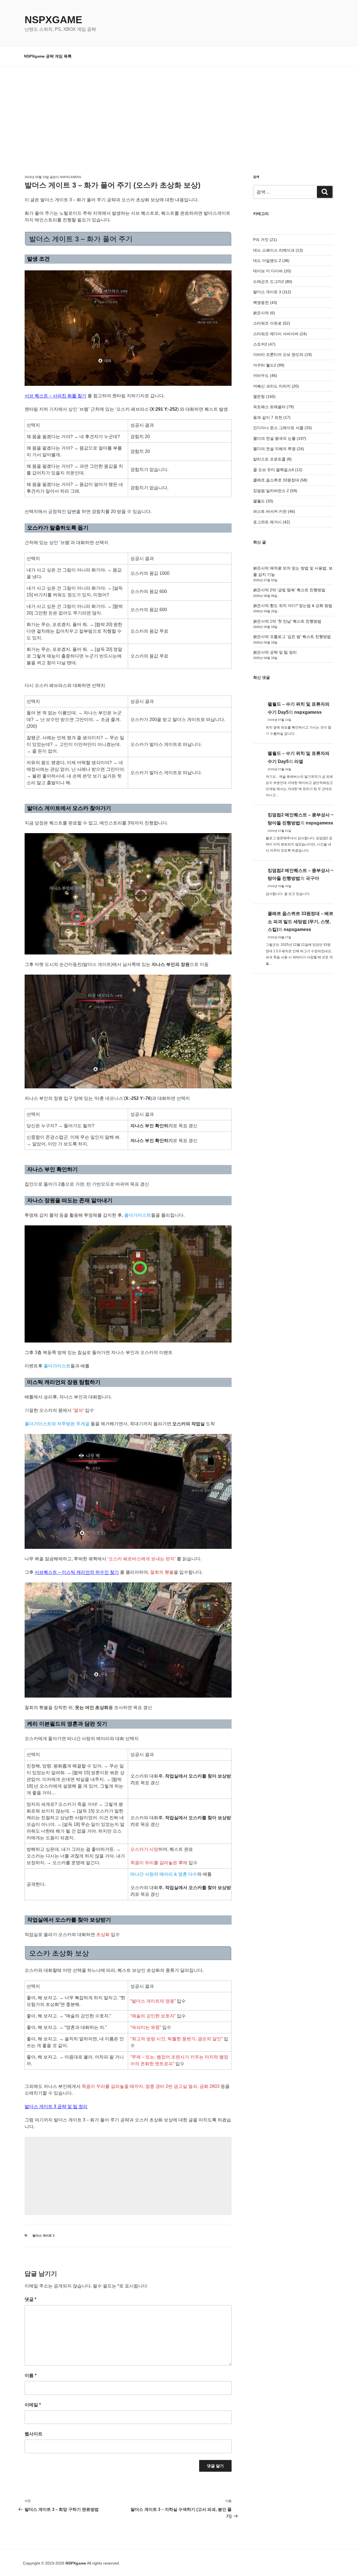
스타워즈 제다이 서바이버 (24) (280, 334)
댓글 (30, 2299)
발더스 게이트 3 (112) (272, 292)
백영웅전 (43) (265, 302)
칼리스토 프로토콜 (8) (272, 459)
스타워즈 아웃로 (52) (272, 323)
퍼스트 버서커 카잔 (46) (274, 511)
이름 (30, 2375)
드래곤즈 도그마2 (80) (273, 282)
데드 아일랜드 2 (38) (271, 261)
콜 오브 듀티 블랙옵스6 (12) (278, 470)
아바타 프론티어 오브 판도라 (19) (282, 355)
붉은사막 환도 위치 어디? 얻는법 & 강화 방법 (293, 606)
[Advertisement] (179, 108)
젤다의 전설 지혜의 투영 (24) (279, 449)
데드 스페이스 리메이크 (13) (278, 250)
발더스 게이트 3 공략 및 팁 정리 (56, 2106)
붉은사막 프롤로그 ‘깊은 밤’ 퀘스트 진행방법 (292, 637)
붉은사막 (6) (264, 313)
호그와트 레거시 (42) (272, 522)
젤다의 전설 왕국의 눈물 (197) (280, 438)
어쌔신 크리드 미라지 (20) (276, 386)
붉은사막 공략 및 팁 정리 (275, 652)
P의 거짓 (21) (265, 240)
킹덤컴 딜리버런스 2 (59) (275, 491)
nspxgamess (70, 177)
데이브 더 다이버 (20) (272, 271)
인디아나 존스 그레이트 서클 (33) (282, 428)
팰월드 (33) (263, 501)
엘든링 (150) (264, 396)
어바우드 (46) (265, 375)
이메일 (33, 2405)
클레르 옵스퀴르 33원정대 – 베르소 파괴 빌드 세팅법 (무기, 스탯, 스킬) (301, 922)
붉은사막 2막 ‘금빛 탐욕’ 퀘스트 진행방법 (289, 590)
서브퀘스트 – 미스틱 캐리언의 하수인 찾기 (77, 1572)
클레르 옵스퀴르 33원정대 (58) (280, 480)
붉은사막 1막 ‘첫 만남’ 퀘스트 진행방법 (287, 621)
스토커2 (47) (264, 344)
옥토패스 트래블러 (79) (274, 407)
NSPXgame (53, 20)
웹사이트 (34, 2434)
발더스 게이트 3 (43, 2235)
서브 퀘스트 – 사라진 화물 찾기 (56, 396)
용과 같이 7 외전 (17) (272, 417)
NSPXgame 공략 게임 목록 (48, 56)
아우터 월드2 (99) (269, 365)
